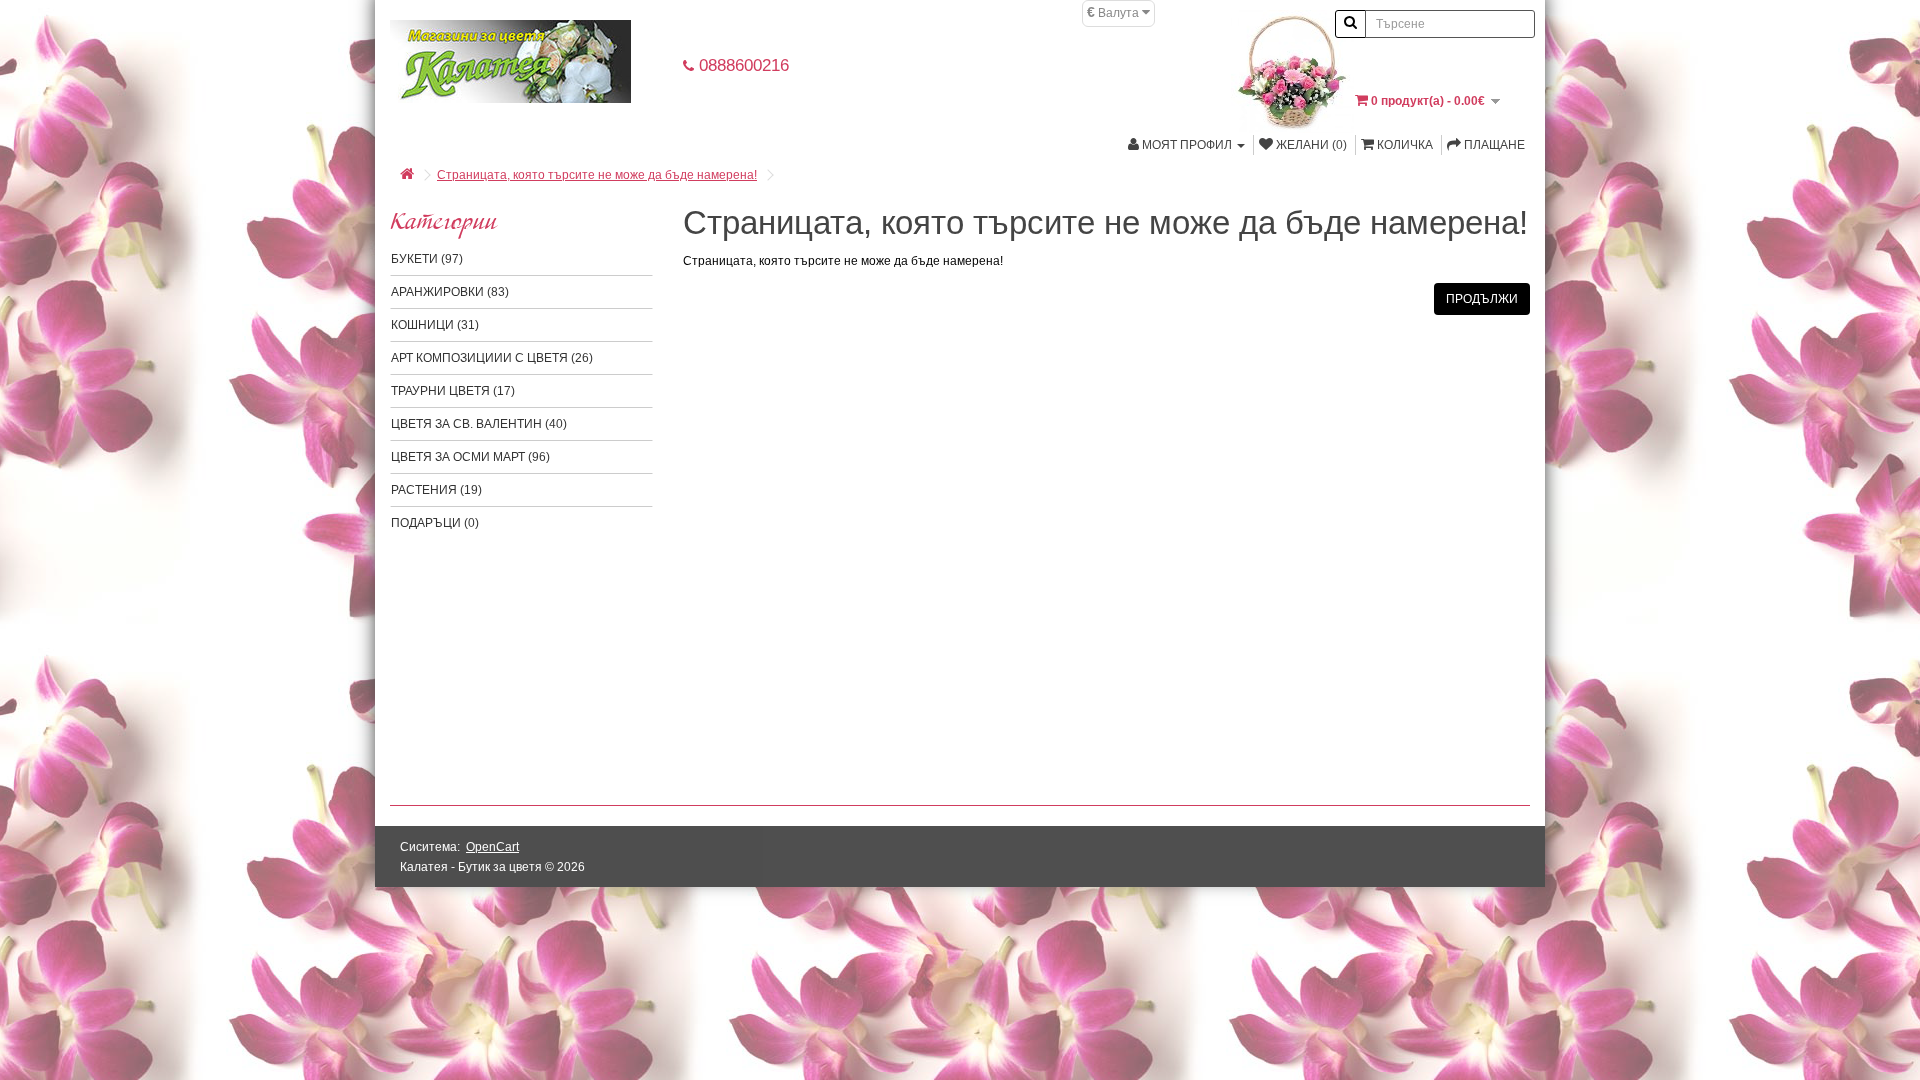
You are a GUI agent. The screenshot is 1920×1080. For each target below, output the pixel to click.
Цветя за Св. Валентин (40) (479, 424)
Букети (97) (427, 259)
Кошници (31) (435, 325)
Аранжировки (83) (450, 292)
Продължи (1482, 299)
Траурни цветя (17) (453, 391)
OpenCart (492, 847)
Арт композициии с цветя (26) (492, 358)
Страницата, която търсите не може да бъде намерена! (597, 175)
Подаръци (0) (435, 523)
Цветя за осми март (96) (470, 457)
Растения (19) (436, 490)
